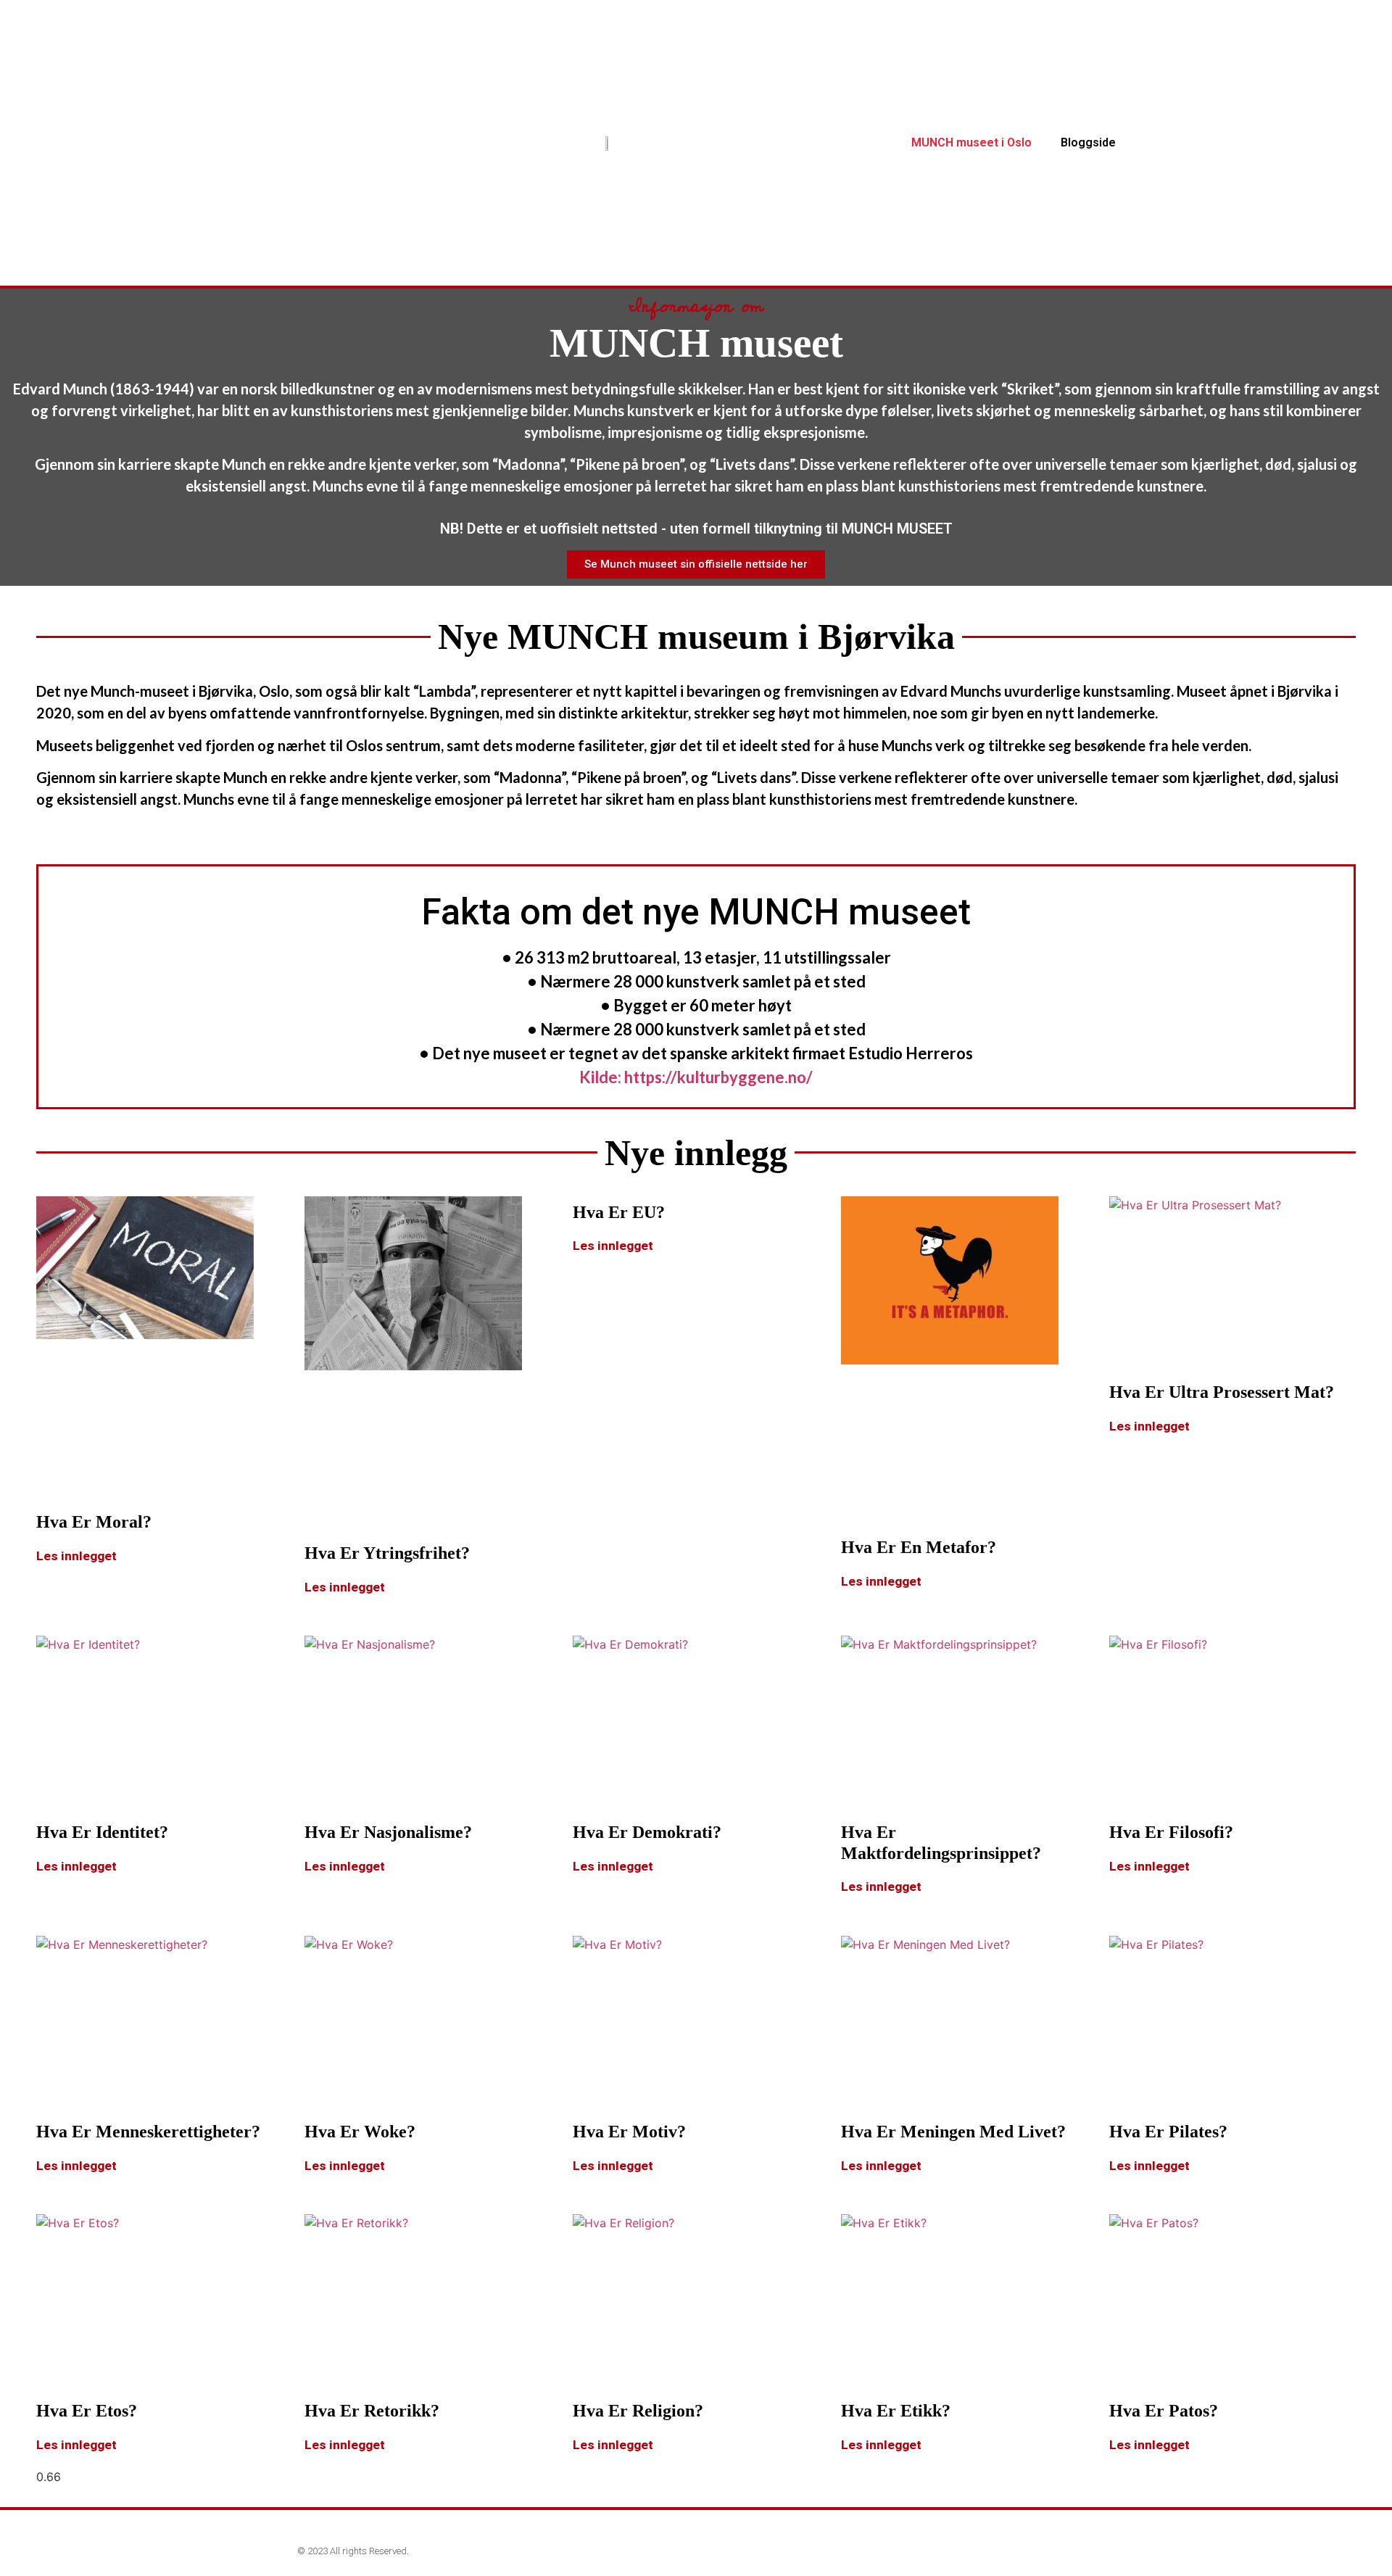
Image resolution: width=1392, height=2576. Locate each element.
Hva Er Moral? (94, 1522)
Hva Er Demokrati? (647, 1832)
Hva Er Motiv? (629, 2132)
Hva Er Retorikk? (372, 2411)
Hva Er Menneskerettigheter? (148, 2132)
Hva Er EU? (619, 1212)
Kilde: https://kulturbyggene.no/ (696, 1077)
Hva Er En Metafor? (919, 1547)
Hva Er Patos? (1164, 2411)
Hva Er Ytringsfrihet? (387, 1553)
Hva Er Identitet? (102, 1832)
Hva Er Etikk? (896, 2411)
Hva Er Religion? (638, 2411)
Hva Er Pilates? (1168, 2132)
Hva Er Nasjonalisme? (388, 1832)
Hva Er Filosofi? (1171, 1832)
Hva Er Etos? (87, 2411)
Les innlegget (76, 1556)
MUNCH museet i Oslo (971, 142)
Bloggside (1088, 142)
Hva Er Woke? (360, 2132)
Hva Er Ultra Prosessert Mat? (1222, 1392)
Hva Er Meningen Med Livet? (953, 2132)
